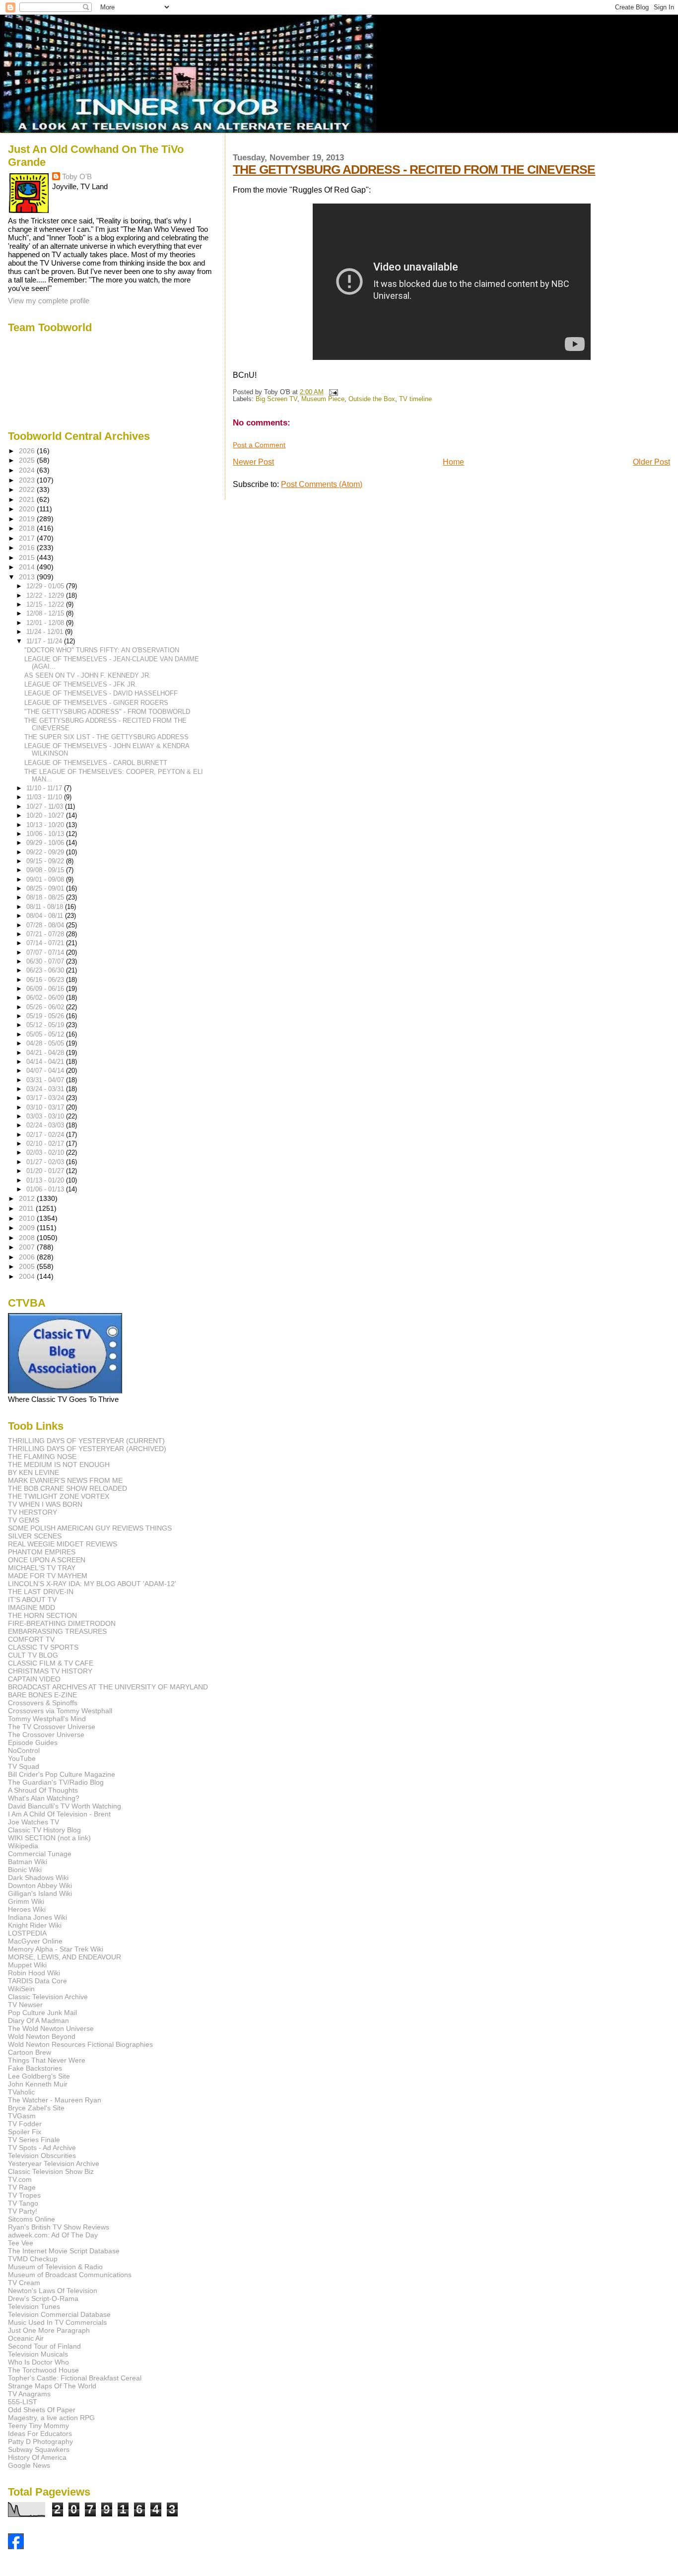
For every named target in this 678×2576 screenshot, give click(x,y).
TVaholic (21, 2092)
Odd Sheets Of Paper (42, 2410)
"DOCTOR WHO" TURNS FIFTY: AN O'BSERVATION (102, 650)
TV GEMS (24, 1520)
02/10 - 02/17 (46, 1144)
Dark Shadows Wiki (38, 1878)
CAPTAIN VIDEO (34, 1679)
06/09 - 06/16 (46, 989)
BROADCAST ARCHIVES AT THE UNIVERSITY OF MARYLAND (108, 1687)
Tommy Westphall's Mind (47, 1719)
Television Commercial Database (59, 2314)
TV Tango (23, 2203)
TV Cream (24, 2283)
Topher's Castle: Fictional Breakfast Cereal (75, 2378)
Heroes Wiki (27, 1909)
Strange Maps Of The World (52, 2386)
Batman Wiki (28, 1862)
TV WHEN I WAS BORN (45, 1504)
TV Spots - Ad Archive (42, 2148)
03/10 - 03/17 (46, 1107)
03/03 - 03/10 (46, 1116)
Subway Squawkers (39, 2449)
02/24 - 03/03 (46, 1125)
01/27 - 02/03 (46, 1162)
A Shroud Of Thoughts (43, 1790)
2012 (28, 1198)
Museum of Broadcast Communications (70, 2275)
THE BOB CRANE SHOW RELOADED (68, 1488)
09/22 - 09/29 (46, 852)
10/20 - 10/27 (46, 815)
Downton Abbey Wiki (40, 1885)
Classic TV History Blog (44, 1830)
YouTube (22, 1758)
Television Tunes (34, 2306)
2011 (27, 1208)
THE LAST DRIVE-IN (41, 1592)
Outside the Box (372, 399)
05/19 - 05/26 (46, 1016)
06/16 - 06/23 (46, 980)
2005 (28, 1266)
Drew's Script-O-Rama (43, 2298)
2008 (28, 1238)
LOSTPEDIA (27, 1933)
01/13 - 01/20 (46, 1180)
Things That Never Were (47, 2060)
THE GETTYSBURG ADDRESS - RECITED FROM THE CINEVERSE (414, 169)
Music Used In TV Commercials (57, 2322)
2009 (28, 1228)
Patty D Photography (40, 2441)
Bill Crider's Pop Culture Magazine (62, 1774)
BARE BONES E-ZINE (42, 1695)
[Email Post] (332, 392)
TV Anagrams (29, 2394)
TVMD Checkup (33, 2259)
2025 (28, 460)
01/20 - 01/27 (46, 1171)
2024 (28, 470)
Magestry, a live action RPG (51, 2418)
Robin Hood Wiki (34, 1973)
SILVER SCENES (35, 1536)
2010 (28, 1218)
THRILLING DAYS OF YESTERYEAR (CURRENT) (86, 1441)
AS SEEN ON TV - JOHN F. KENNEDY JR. (88, 675)
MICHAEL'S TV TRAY (42, 1568)
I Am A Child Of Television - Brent (59, 1814)
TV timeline (415, 399)
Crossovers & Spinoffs (43, 1703)
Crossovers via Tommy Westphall (60, 1711)
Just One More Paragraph (49, 2330)
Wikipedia (23, 1846)
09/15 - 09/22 (46, 861)
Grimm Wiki (26, 1901)
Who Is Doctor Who (38, 2362)
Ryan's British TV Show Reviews (59, 2227)
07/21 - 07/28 (46, 934)
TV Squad (24, 1766)
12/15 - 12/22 (46, 604)
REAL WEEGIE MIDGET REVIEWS (63, 1544)
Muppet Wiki (27, 1965)
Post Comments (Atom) (322, 484)
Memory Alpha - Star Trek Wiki (56, 1949)
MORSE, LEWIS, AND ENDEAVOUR (65, 1957)
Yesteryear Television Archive (54, 2163)
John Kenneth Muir (38, 2084)
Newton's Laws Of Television (53, 2291)
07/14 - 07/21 (46, 943)
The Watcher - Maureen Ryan (55, 2100)
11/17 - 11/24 (45, 641)
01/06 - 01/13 (46, 1189)
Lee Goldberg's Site (39, 2076)
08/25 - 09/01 (46, 888)
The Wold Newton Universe (51, 2028)
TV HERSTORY (33, 1512)
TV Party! (23, 2211)
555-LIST (23, 2402)
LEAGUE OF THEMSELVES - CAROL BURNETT (96, 763)
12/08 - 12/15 (46, 613)
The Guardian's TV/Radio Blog (56, 1782)
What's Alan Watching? (44, 1798)
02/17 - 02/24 (46, 1135)
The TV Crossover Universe (52, 1727)
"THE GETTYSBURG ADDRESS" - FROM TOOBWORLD (107, 712)
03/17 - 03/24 (46, 1098)
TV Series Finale (34, 2140)
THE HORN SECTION (42, 1615)
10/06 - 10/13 (46, 834)
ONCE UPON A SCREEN (47, 1560)
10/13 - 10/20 (46, 825)
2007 (28, 1247)
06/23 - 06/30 (46, 970)
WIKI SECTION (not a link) (49, 1838)
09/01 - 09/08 (46, 879)
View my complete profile (49, 301)
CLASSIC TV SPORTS (43, 1647)
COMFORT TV (31, 1639)
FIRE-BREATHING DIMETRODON (62, 1623)
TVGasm (22, 2116)
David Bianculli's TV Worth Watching (65, 1806)
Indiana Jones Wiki (37, 1917)
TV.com (20, 2179)
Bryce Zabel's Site (36, 2108)
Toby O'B (77, 176)
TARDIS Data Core (37, 1981)
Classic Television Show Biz (51, 2171)
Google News (29, 2465)
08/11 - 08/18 (46, 907)
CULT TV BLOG (33, 1655)
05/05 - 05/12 (46, 1034)
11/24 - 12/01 (46, 632)
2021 (28, 499)
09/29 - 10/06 (46, 843)
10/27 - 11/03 (46, 806)
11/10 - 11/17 (45, 788)
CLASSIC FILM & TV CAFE (51, 1663)
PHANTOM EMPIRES (42, 1552)
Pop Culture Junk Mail (42, 2013)
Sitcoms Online (32, 2219)
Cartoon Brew (30, 2052)
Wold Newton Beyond (42, 2036)
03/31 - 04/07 (46, 1080)
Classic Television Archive (48, 1997)
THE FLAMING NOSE (42, 1457)
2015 (28, 557)
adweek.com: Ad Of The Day (53, 2235)
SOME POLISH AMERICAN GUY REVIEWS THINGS (90, 1528)
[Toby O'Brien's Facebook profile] (16, 2546)
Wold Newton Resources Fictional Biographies (80, 2044)
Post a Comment (259, 445)
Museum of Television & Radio (55, 2267)
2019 (28, 519)
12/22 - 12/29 (46, 595)
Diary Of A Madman (38, 2020)
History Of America (37, 2457)
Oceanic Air (26, 2338)
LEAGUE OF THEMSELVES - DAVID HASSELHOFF (101, 693)
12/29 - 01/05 (46, 586)
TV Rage (22, 2187)
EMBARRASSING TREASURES (57, 1631)
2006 (28, 1257)
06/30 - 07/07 (46, 961)
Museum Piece (323, 399)
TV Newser (25, 2005)
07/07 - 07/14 (46, 952)
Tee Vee (21, 2243)
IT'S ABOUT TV (32, 1600)
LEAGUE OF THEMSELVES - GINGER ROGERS (96, 703)
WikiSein (21, 1989)
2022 (28, 489)
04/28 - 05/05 (46, 1043)
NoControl (24, 1750)
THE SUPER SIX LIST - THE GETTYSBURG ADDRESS (106, 737)
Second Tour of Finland (44, 2346)
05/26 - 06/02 (46, 1007)
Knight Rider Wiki (35, 1925)
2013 (28, 577)
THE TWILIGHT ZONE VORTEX (59, 1496)
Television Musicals (38, 2354)
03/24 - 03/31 (46, 1089)
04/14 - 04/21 (46, 1062)
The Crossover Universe (46, 1735)
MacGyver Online (35, 1941)
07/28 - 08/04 (46, 925)
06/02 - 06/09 (46, 998)
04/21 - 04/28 (46, 1053)
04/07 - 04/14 (46, 1071)
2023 (28, 480)
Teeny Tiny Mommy (38, 2426)
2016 (28, 548)
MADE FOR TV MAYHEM (48, 1576)
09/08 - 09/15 (46, 870)
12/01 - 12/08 (46, 623)
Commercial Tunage (40, 1854)
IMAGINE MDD (32, 1607)
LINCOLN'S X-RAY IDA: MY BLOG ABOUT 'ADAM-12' (92, 1584)
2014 (28, 567)
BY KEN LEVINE (34, 1472)
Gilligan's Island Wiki (40, 1893)
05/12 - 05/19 (46, 1025)
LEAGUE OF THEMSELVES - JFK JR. (81, 684)
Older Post (651, 462)
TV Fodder (25, 2124)
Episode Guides (33, 1742)
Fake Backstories (35, 2068)
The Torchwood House (43, 2370)
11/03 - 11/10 (45, 797)
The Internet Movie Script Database (64, 2251)
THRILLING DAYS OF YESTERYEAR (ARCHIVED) (87, 1449)
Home (453, 462)
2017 (28, 538)
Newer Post (253, 462)
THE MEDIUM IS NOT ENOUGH (59, 1464)
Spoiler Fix (25, 2132)
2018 (28, 528)
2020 (28, 509)
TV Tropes (24, 2195)
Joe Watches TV (34, 1822)
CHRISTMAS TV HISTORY (50, 1671)
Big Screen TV (276, 399)
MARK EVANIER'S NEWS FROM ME (65, 1480)
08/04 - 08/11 (46, 916)
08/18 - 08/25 (46, 897)
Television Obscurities (42, 2156)
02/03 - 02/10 (46, 1152)
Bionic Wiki (25, 1870)
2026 (28, 451)
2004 (28, 1276)
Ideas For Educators (40, 2434)
